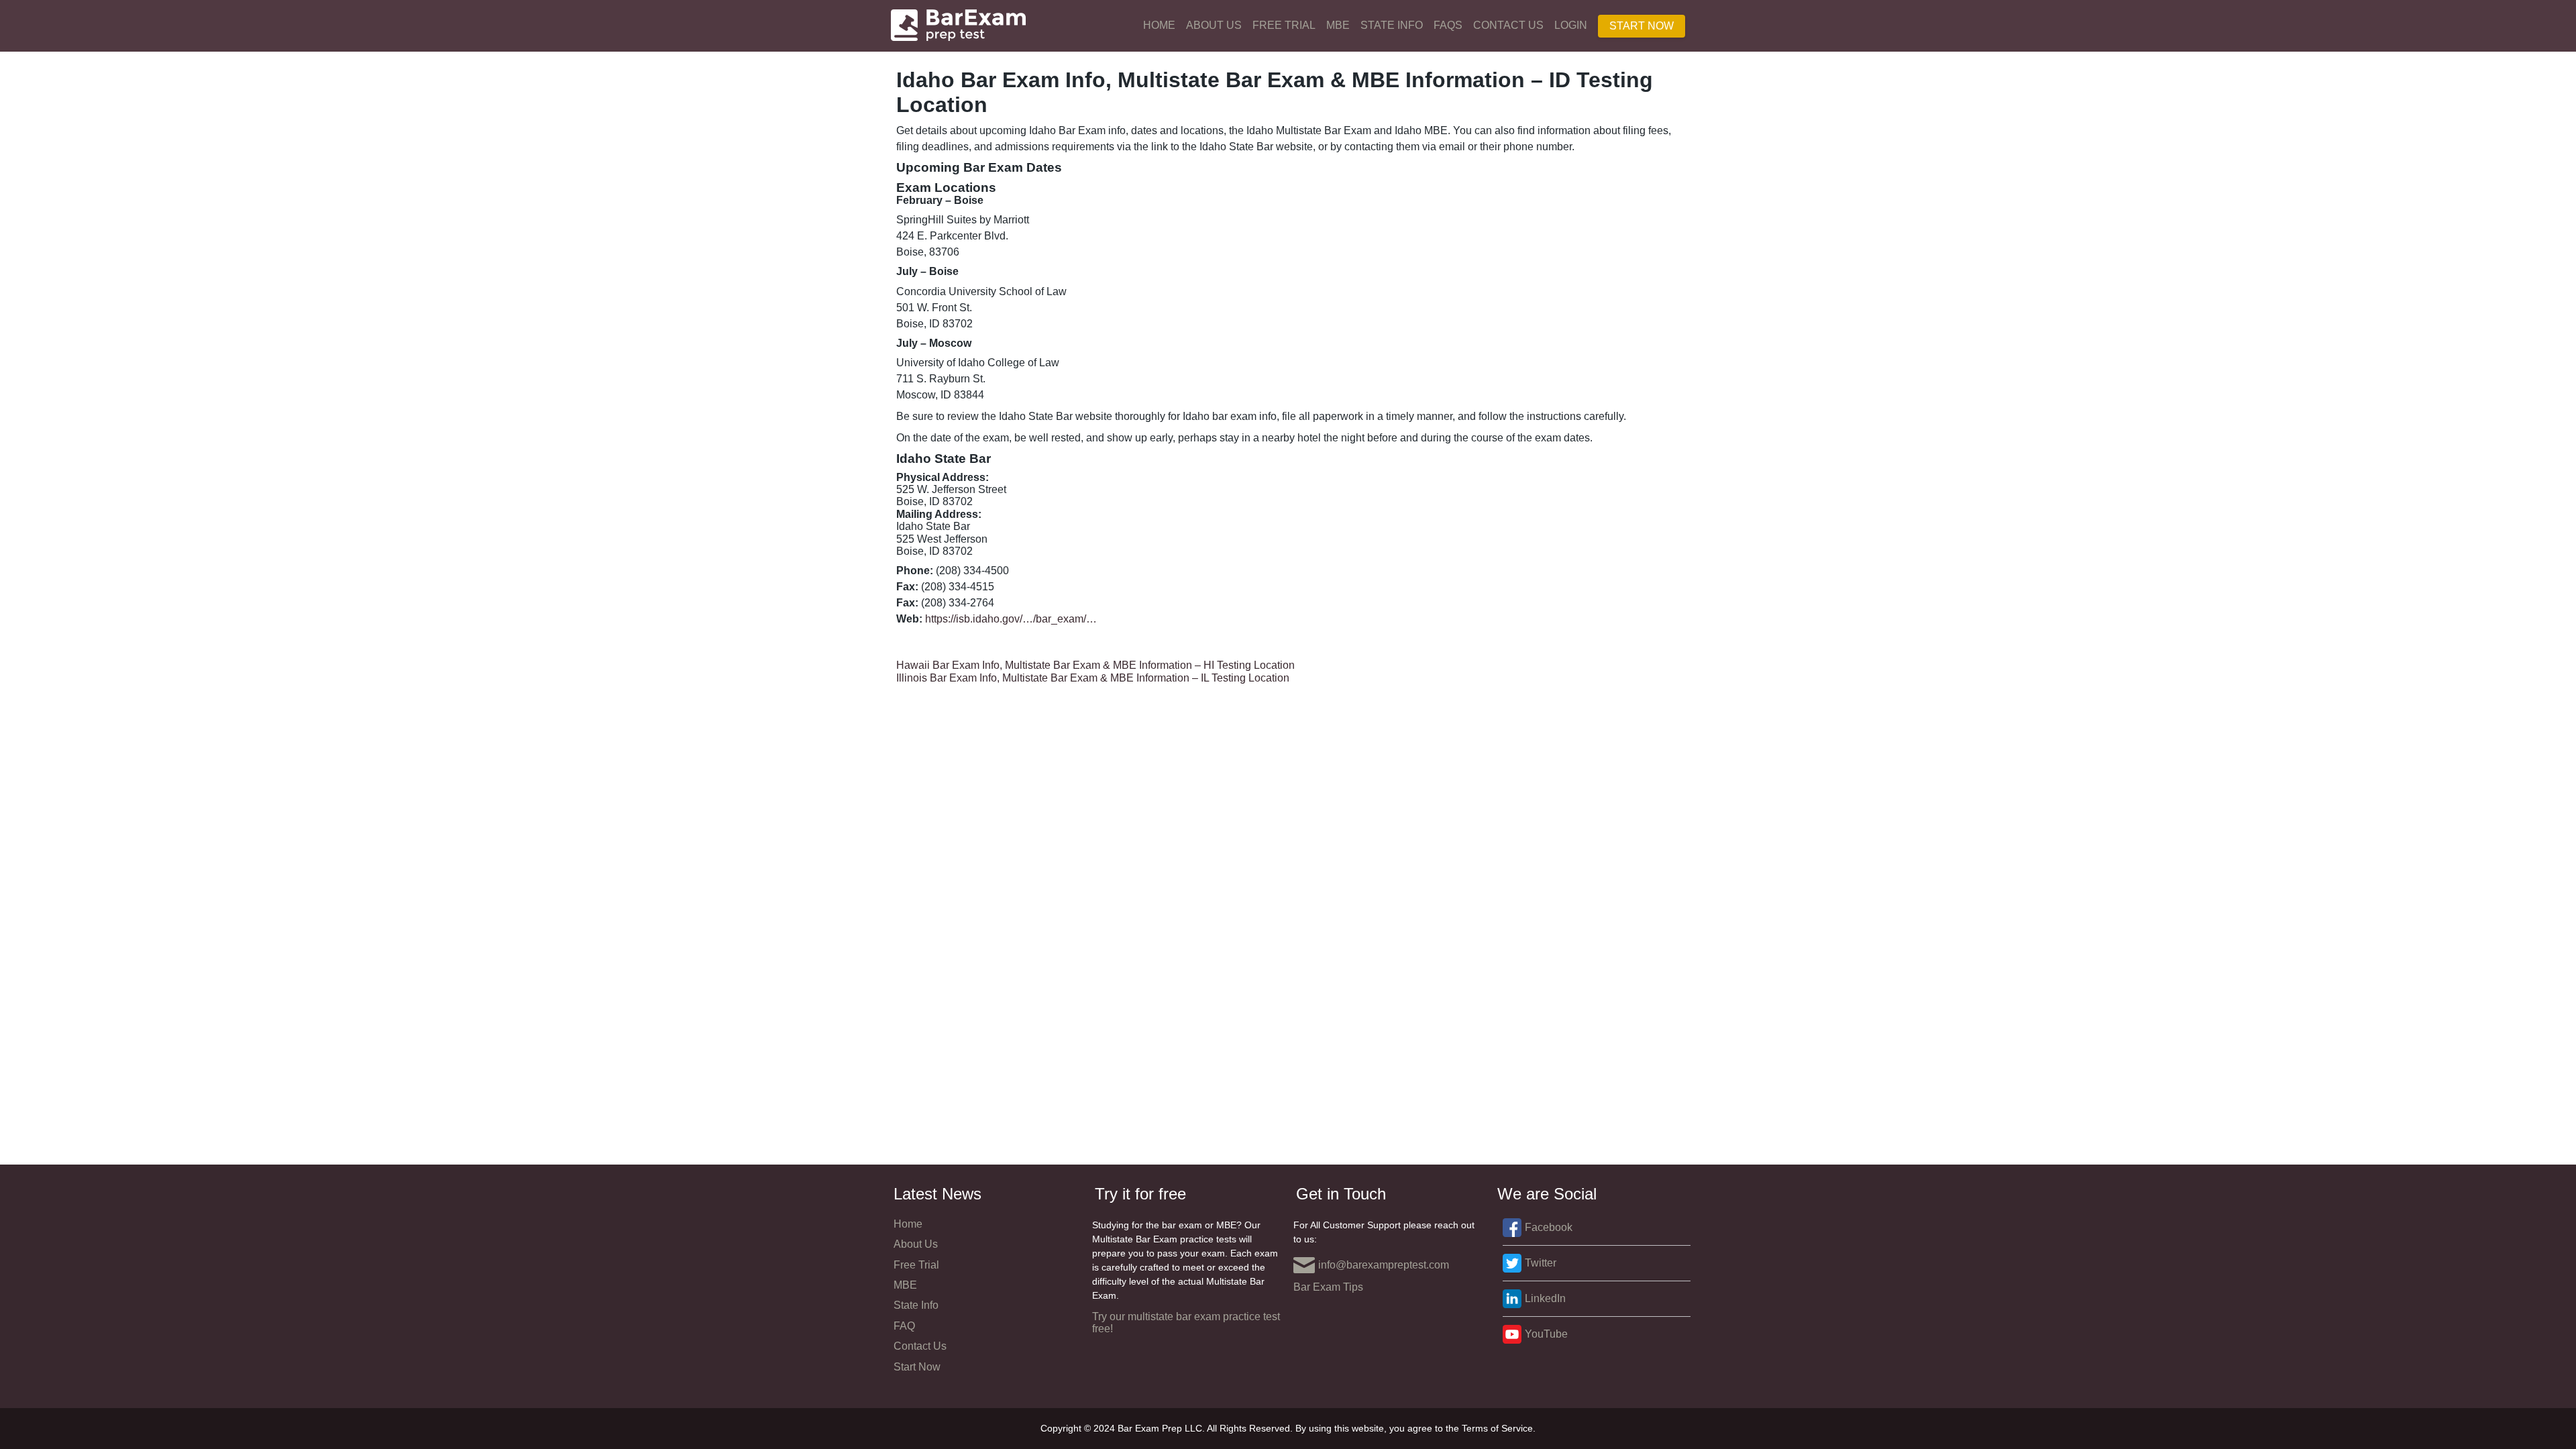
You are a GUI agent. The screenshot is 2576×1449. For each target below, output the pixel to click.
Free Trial (1284, 25)
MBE (1338, 25)
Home (1159, 25)
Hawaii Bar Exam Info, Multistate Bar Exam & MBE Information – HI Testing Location (1095, 665)
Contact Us (1508, 25)
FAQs (1448, 25)
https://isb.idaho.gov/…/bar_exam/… (1011, 619)
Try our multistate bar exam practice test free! (1186, 1323)
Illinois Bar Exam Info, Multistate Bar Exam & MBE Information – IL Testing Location (1093, 678)
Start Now (1642, 26)
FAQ (904, 1326)
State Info (1392, 25)
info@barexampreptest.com (1384, 1265)
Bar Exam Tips (1328, 1287)
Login (1571, 25)
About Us (1214, 25)
